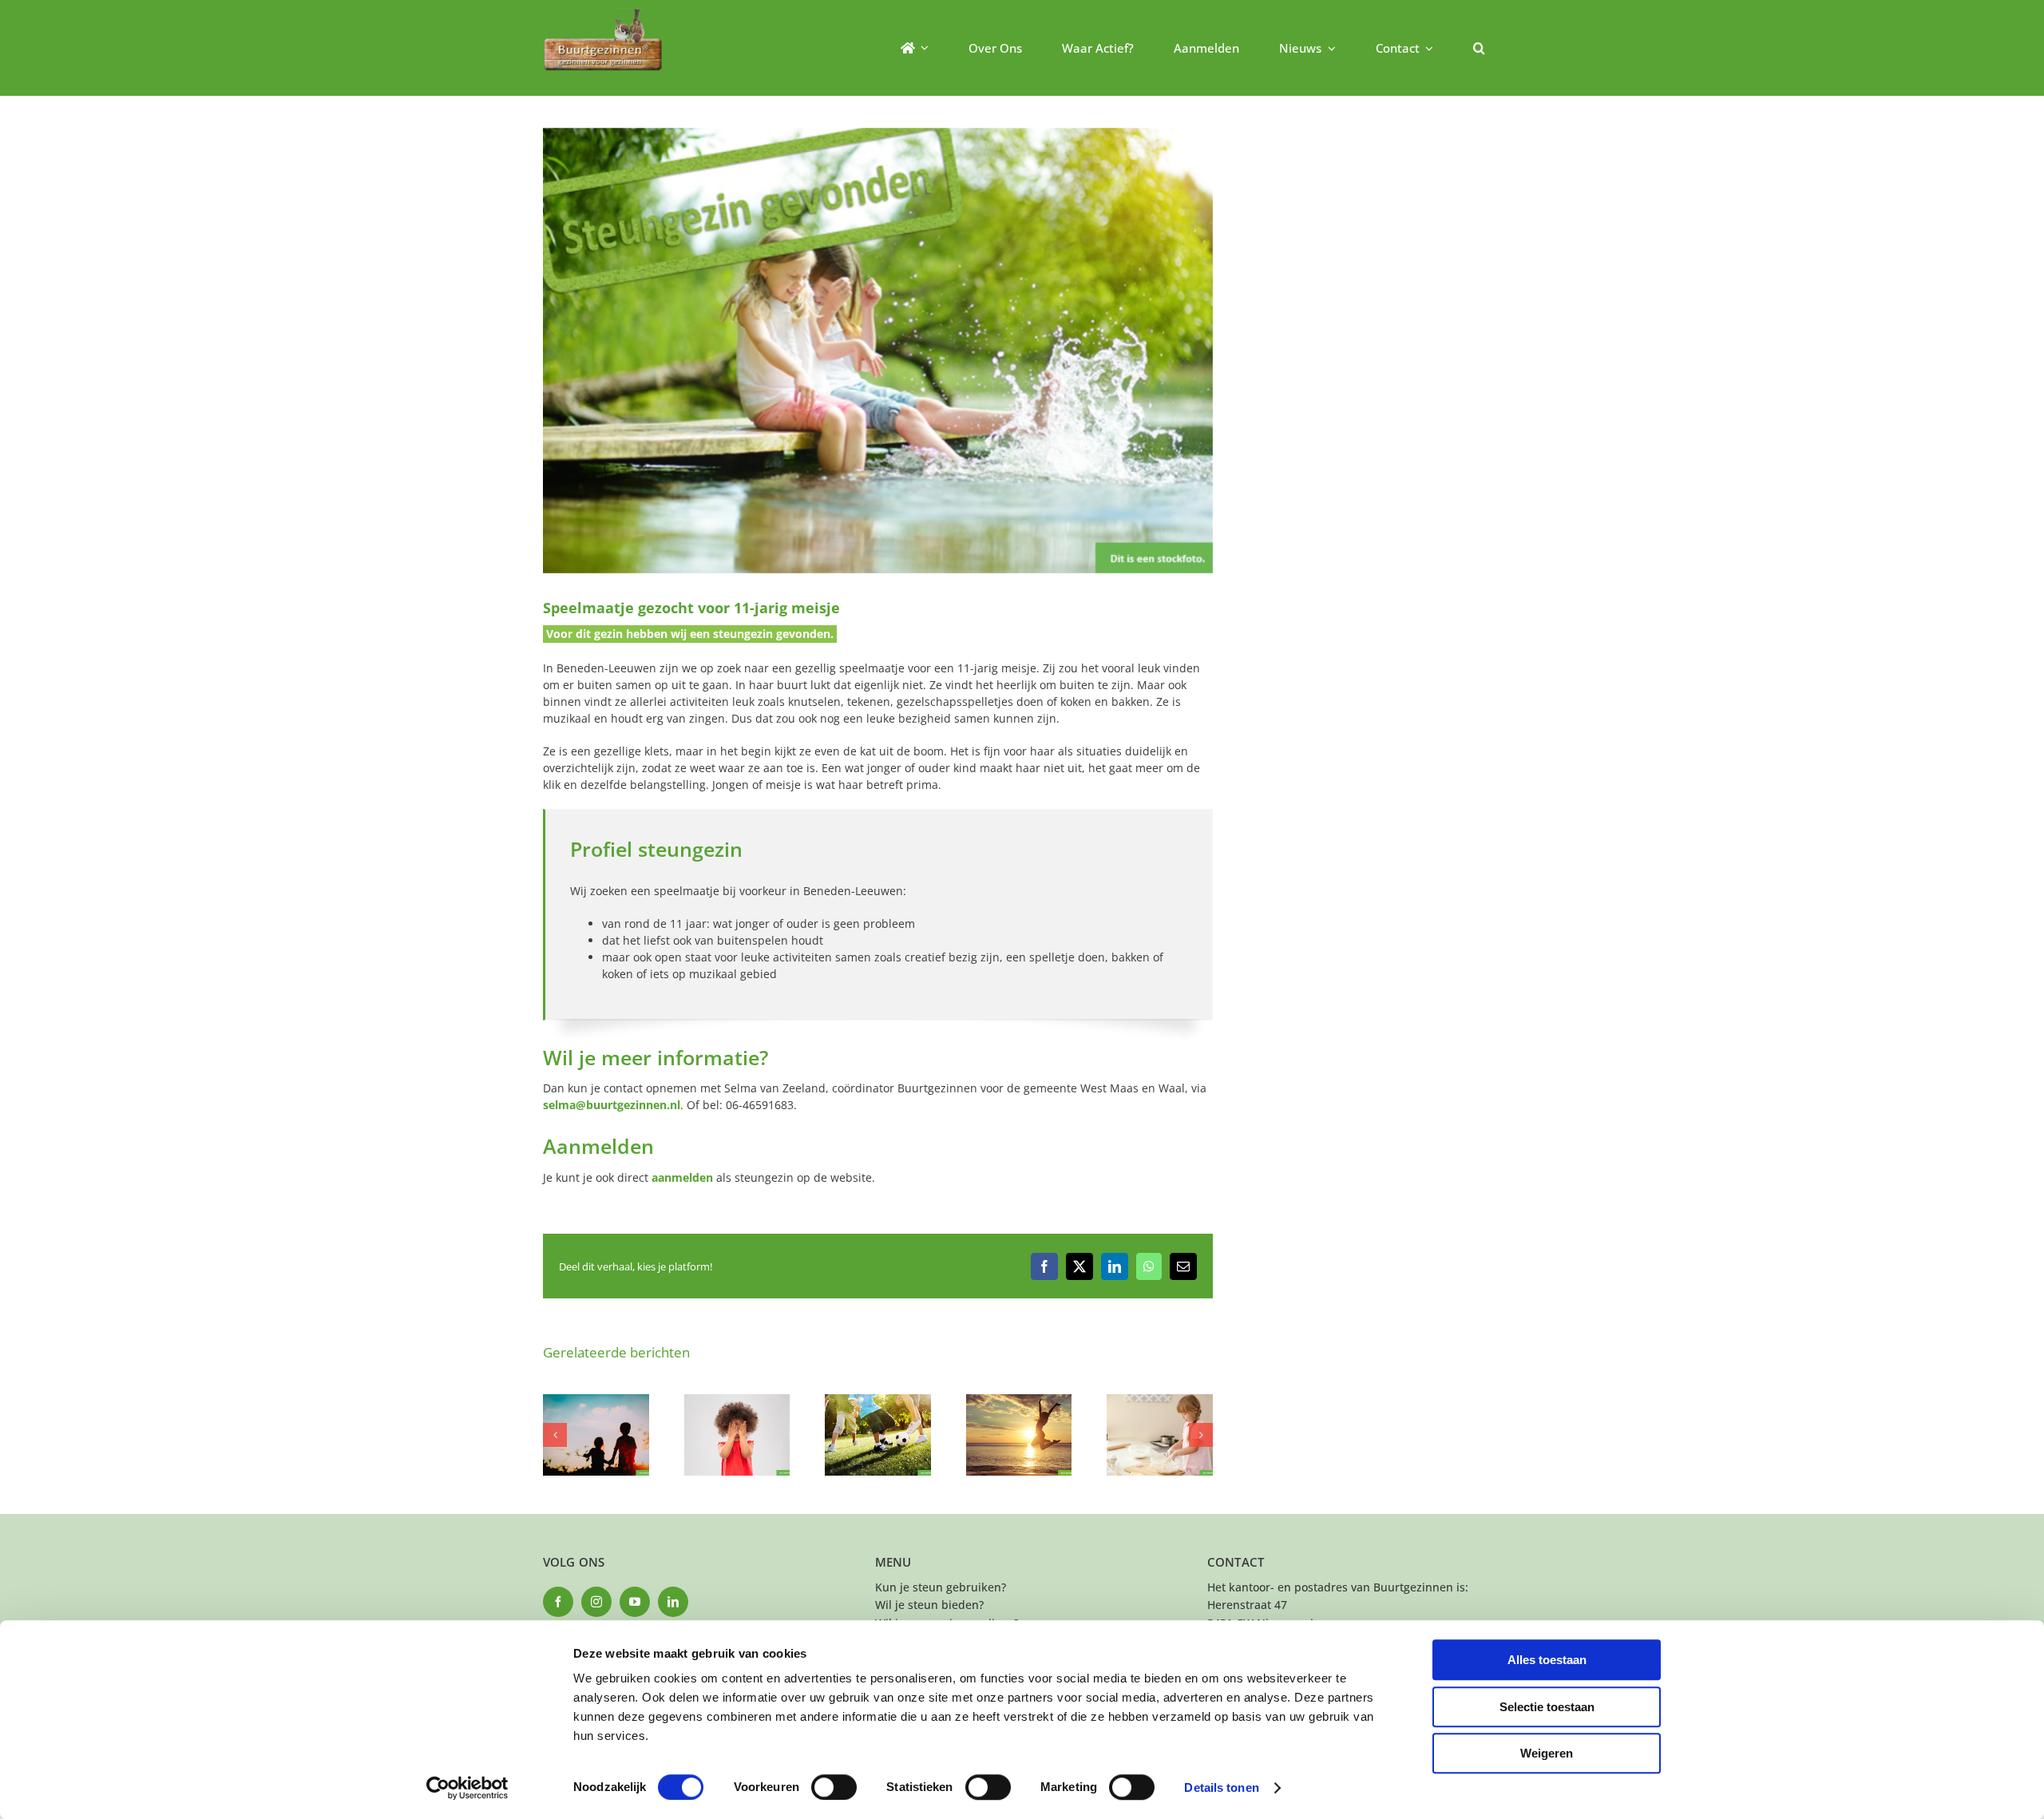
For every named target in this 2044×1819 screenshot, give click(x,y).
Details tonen (1221, 1787)
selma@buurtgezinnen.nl (612, 1105)
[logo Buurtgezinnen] (603, 13)
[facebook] (558, 1602)
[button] (1479, 48)
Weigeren (1547, 1753)
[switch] (834, 1787)
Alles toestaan (1547, 1660)
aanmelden (682, 1177)
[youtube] (635, 1602)
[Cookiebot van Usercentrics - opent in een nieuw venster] (467, 1788)
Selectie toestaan (1547, 1707)
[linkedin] (673, 1602)
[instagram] (596, 1602)
